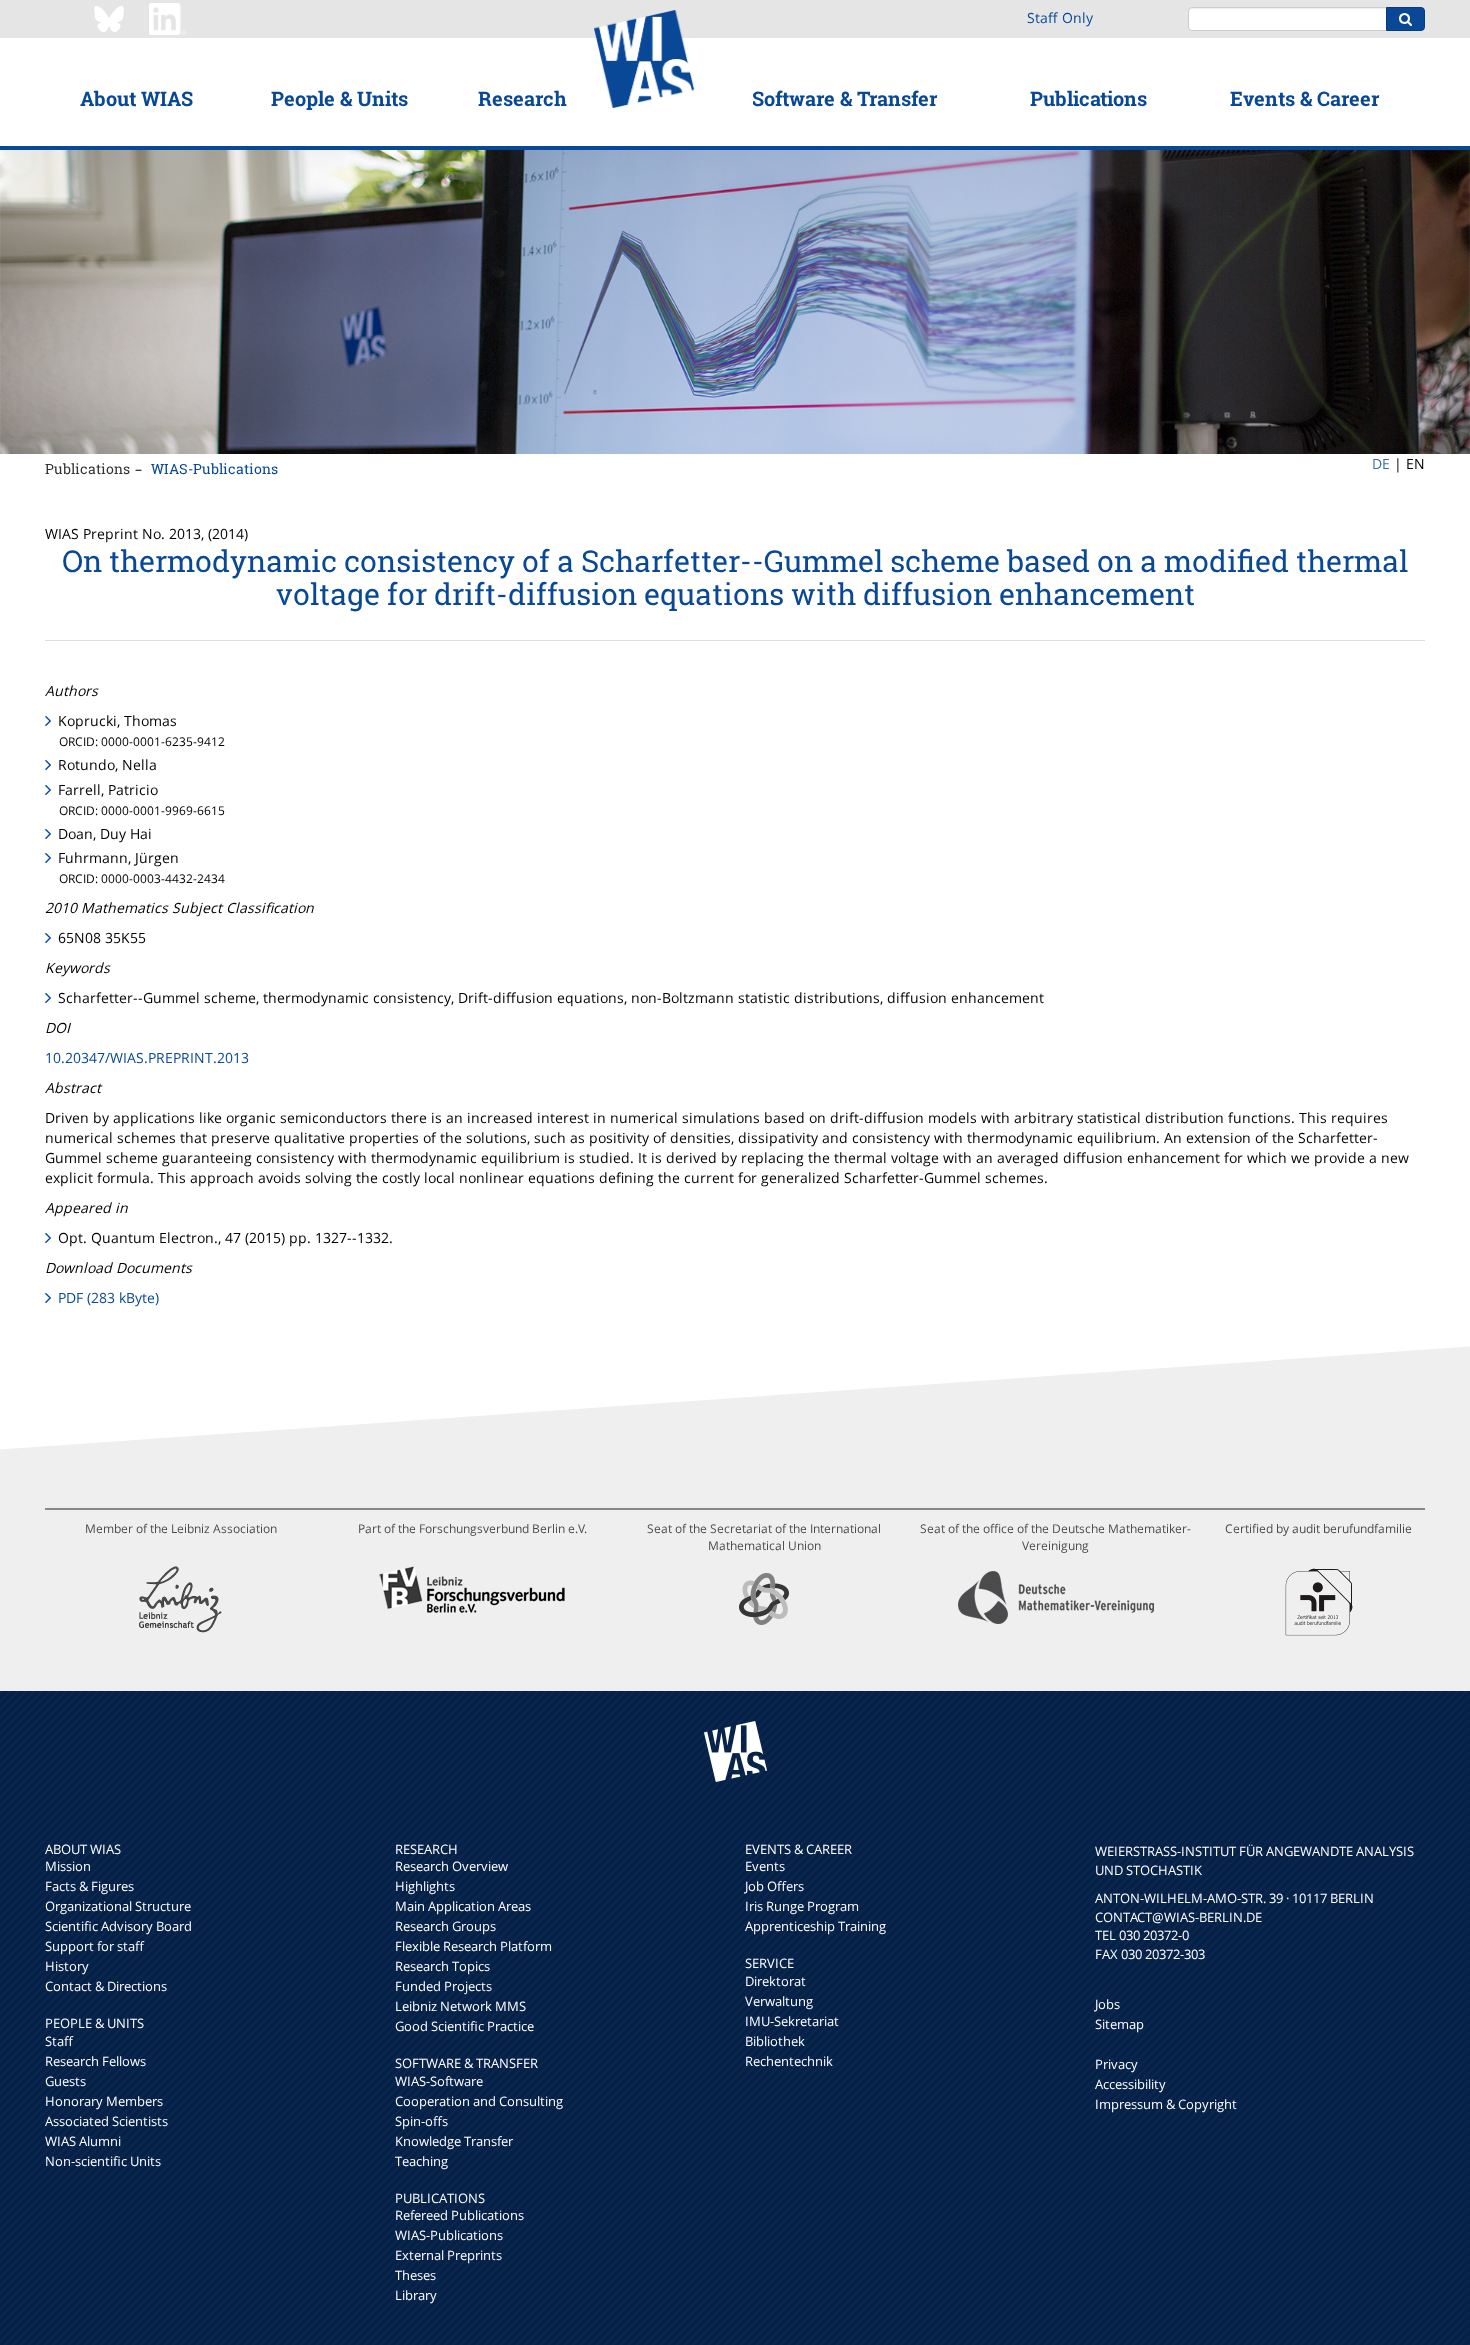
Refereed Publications (459, 2215)
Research (522, 98)
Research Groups (445, 1926)
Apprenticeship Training (815, 1926)
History (67, 1966)
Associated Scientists (106, 2121)
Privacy (1116, 2064)
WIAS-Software (439, 2081)
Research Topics (442, 1966)
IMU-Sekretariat (792, 2021)
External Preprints (448, 2255)
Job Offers (774, 1886)
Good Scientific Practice (464, 2026)
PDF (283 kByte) (108, 1297)
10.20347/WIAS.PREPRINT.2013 (147, 1057)
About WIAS (136, 98)
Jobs (1107, 2004)
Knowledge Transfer (454, 2141)
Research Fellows (95, 2061)
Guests (65, 2081)
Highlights (425, 1886)
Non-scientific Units (103, 2161)
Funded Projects (443, 1986)
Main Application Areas (463, 1906)
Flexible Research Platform (473, 1946)
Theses (415, 2275)
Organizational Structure (118, 1906)
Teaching (421, 2161)
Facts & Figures (89, 1886)
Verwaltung (779, 2001)
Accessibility (1130, 2084)
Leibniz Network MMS (460, 2006)
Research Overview (451, 1866)
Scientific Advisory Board (118, 1926)
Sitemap (1119, 2024)
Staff (59, 2041)
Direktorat (775, 1981)
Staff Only (1060, 17)
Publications (1088, 98)
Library (416, 2295)
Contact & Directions (106, 1986)
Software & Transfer (844, 98)
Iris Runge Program (802, 1906)
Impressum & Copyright (1166, 2104)
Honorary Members (104, 2101)
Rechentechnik (789, 2061)
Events (765, 1866)
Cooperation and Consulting (479, 2101)
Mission (68, 1866)
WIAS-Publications (214, 468)
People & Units (339, 98)
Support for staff (94, 1946)
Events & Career (1304, 98)
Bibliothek (775, 2041)
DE (1381, 463)
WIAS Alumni (83, 2141)
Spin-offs (421, 2121)
